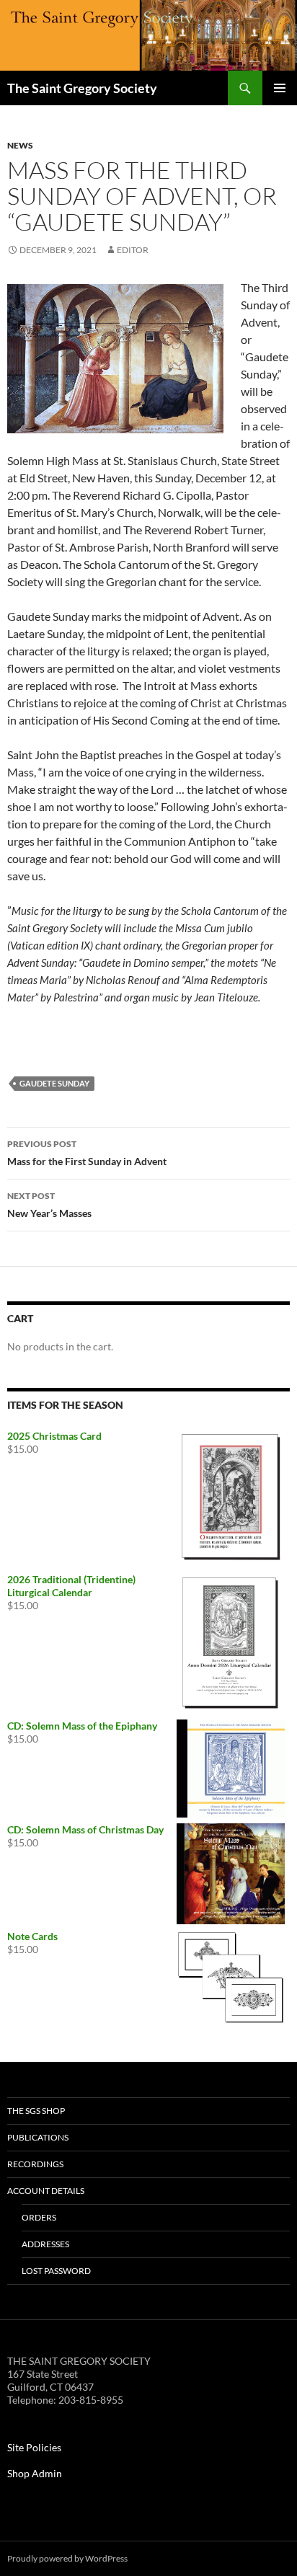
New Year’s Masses (49, 1205)
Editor (133, 250)
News (20, 145)
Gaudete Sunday (54, 1083)
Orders (39, 2217)
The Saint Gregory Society (82, 88)
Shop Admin (35, 2473)
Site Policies (34, 2447)
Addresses (45, 2244)
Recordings (35, 2164)
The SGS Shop (36, 2111)
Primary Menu (280, 88)
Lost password (56, 2271)
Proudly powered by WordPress (67, 2558)
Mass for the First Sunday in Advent (87, 1153)
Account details (46, 2191)
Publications (38, 2137)
